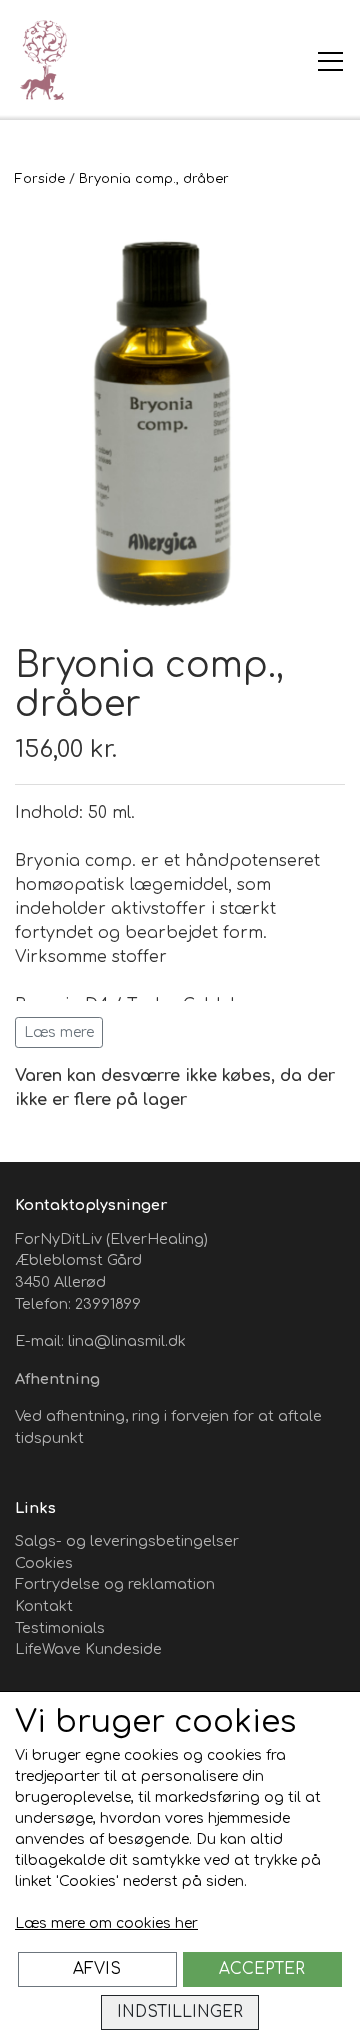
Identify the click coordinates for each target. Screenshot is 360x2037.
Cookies (44, 1563)
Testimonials (60, 1628)
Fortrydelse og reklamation (115, 1584)
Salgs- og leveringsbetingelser (127, 1541)
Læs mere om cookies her (106, 1923)
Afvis (97, 1969)
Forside (40, 179)
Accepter (262, 1969)
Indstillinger (180, 2012)
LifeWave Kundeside (88, 1649)
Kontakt (44, 1606)
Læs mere (59, 1032)
